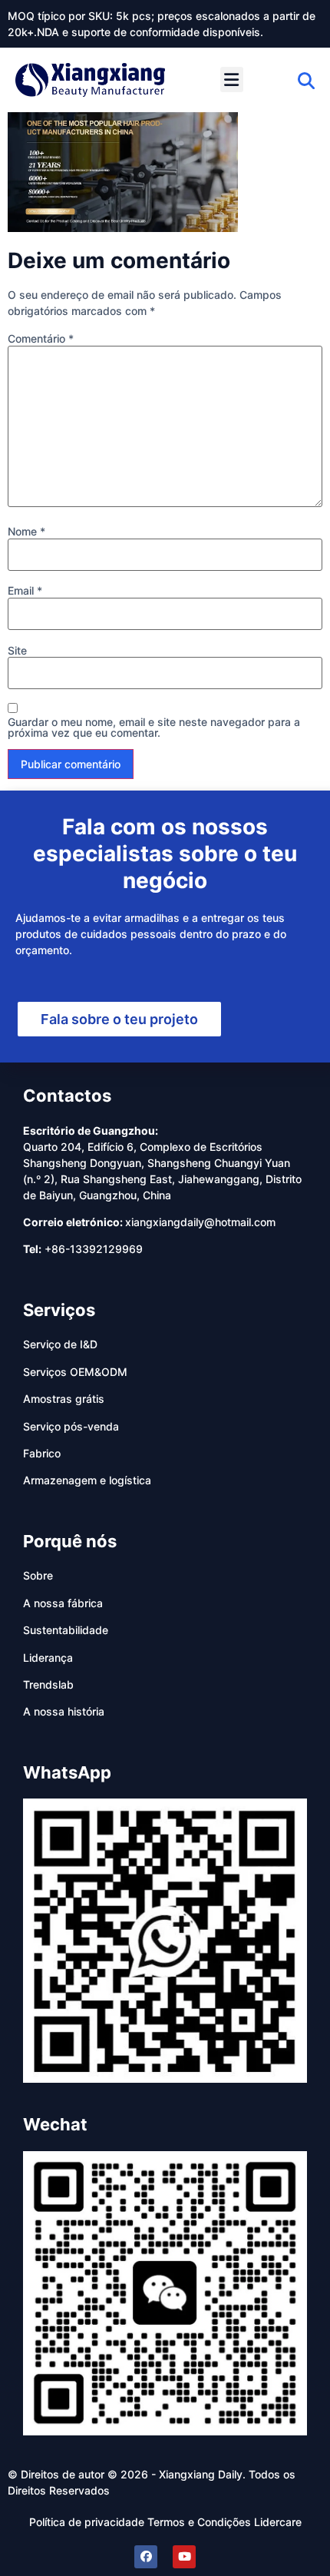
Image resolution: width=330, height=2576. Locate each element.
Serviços (59, 1310)
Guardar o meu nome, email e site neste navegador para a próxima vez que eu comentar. (154, 728)
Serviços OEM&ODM (75, 1372)
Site (17, 651)
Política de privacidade (87, 2522)
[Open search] (306, 81)
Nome (26, 532)
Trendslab (48, 1684)
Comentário (41, 339)
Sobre (38, 1575)
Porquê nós (70, 1541)
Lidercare (278, 2522)
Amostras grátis (64, 1399)
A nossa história (64, 1711)
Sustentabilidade (66, 1630)
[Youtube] (184, 2557)
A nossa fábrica (63, 1603)
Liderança (48, 1658)
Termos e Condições (199, 2522)
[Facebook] (146, 2557)
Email (25, 591)
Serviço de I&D (60, 1344)
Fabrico (42, 1453)
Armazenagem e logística (87, 1480)
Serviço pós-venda (71, 1426)
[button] (232, 80)
